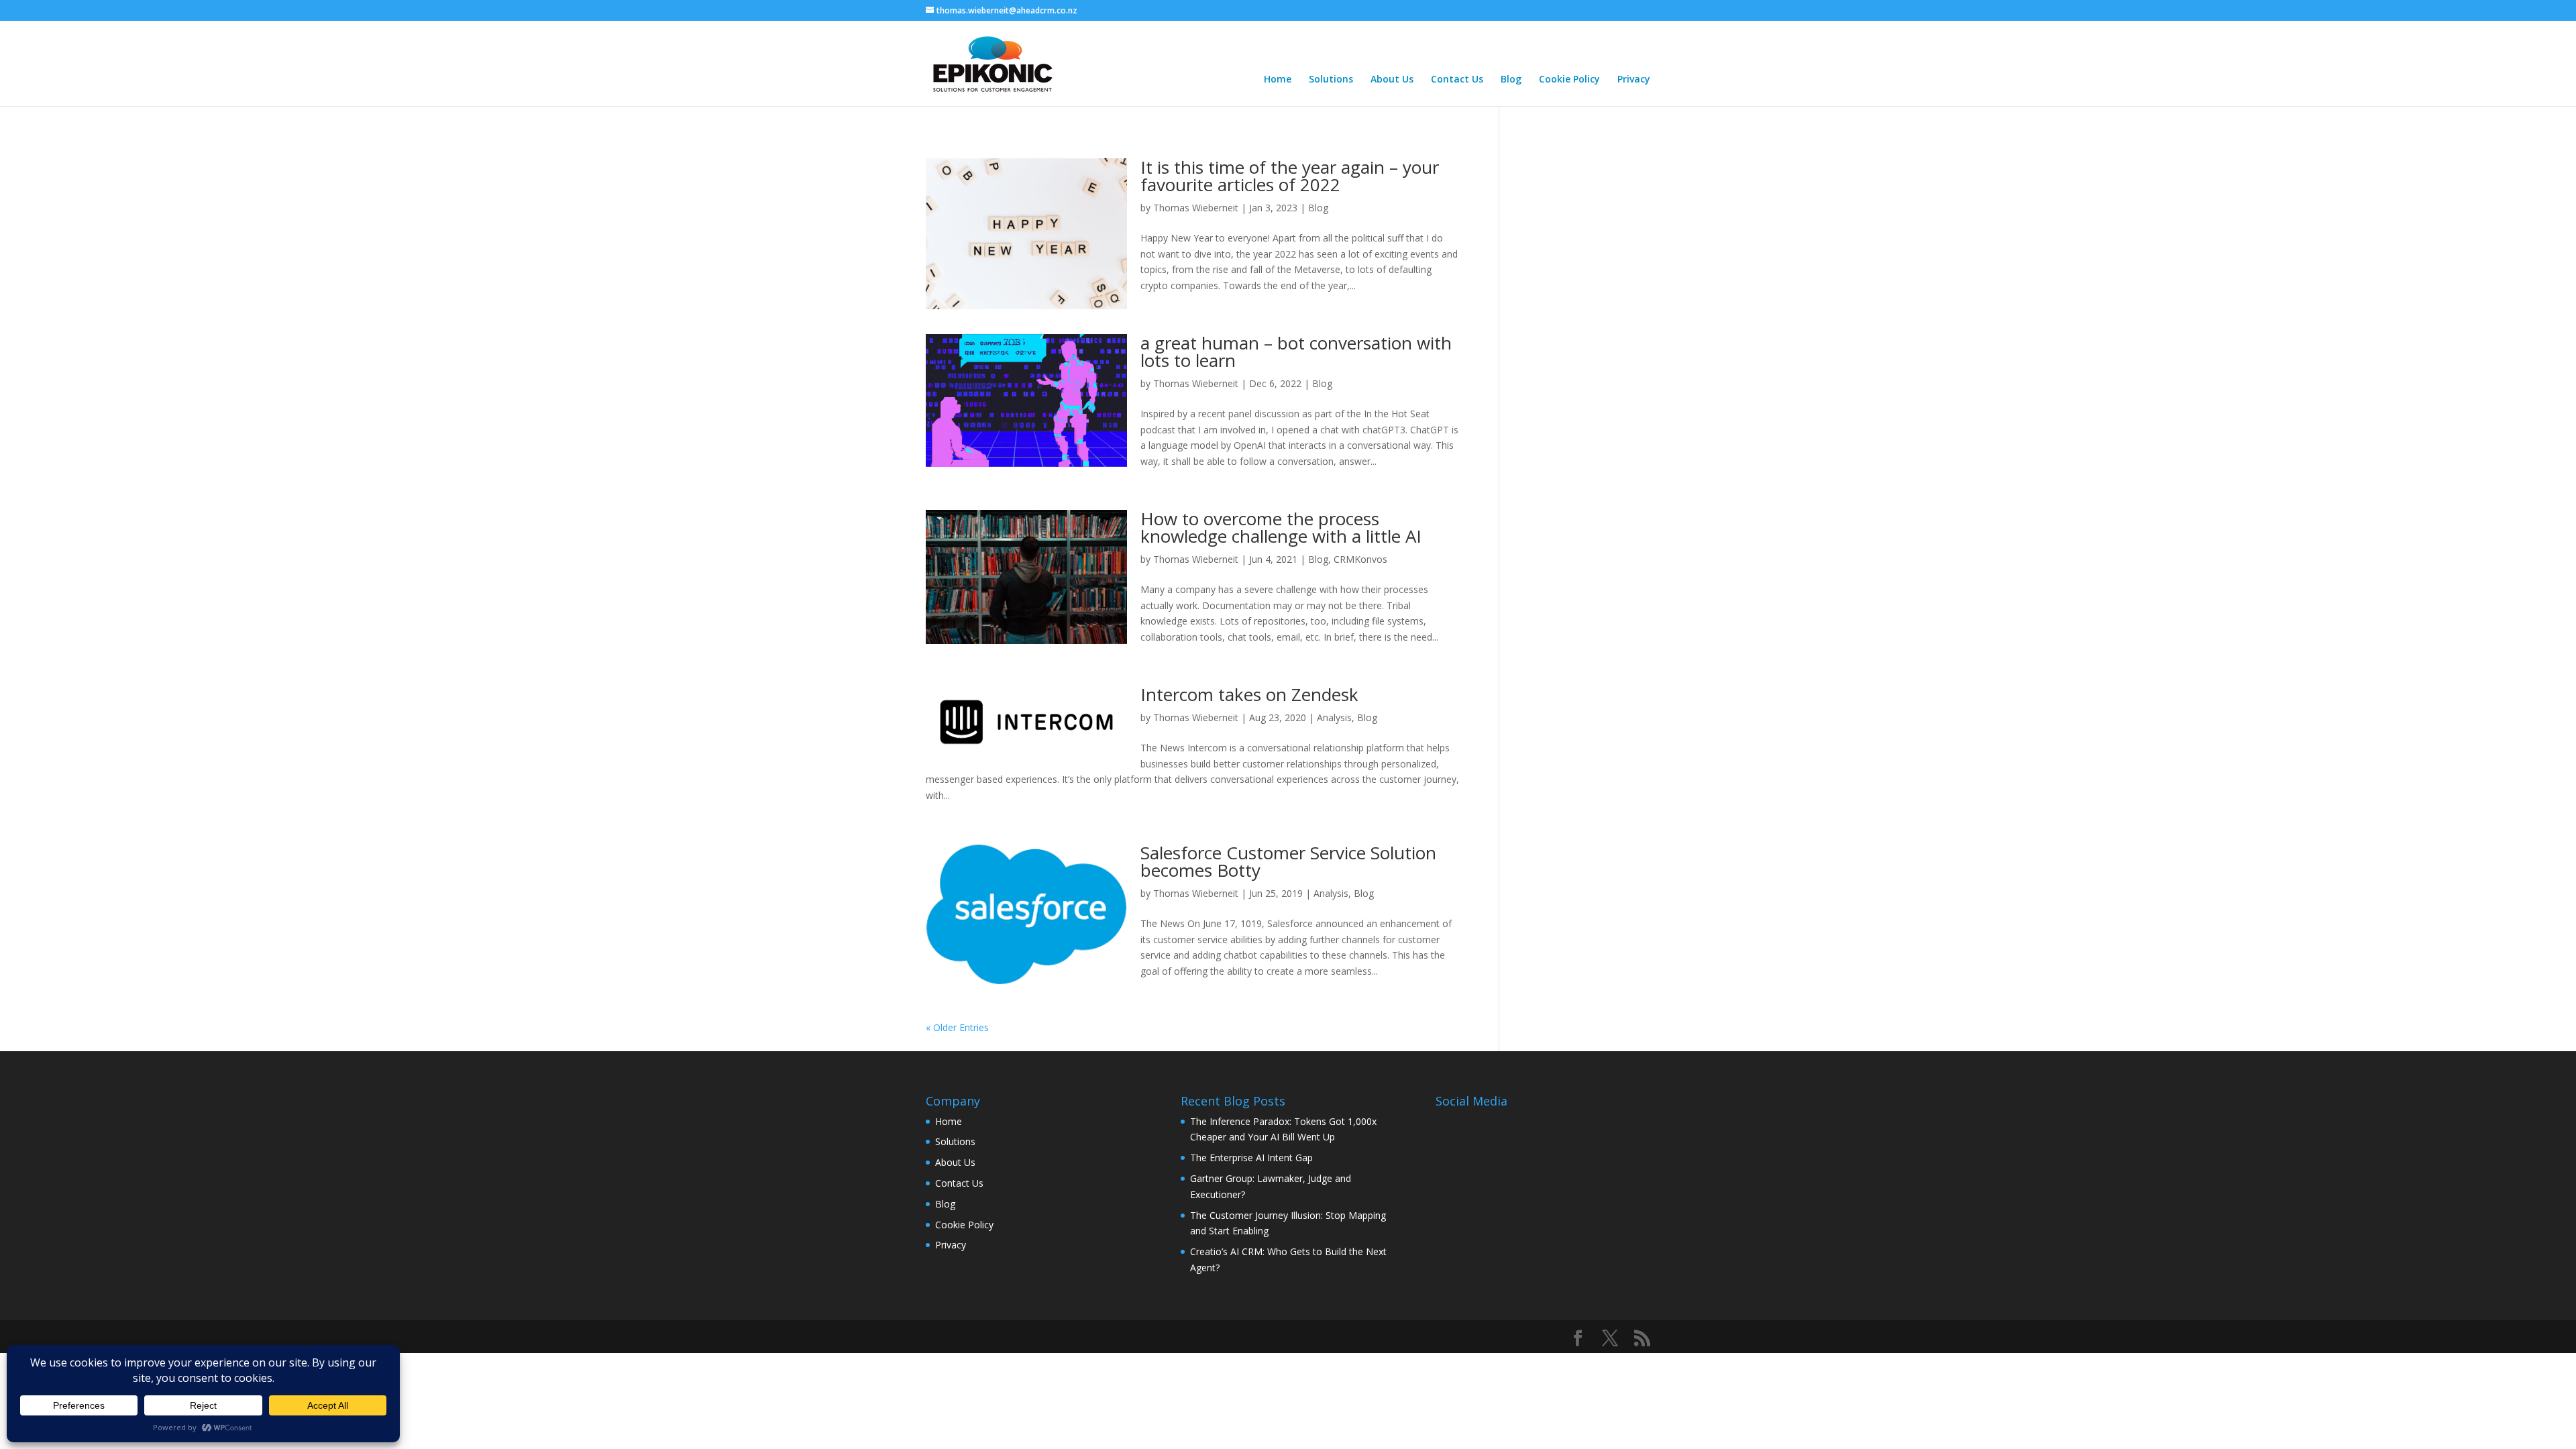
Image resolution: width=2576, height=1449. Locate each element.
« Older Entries (957, 1027)
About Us (1392, 80)
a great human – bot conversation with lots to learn (1296, 352)
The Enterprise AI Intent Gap (1251, 1158)
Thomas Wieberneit (1196, 208)
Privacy (1634, 80)
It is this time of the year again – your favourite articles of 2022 (1290, 176)
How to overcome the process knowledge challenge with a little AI (1281, 527)
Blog (1511, 80)
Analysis (1334, 717)
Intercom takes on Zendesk (1249, 694)
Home (1278, 80)
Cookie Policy (1569, 80)
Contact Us (1457, 80)
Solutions (1331, 80)
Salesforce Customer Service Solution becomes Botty (1288, 861)
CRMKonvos (1360, 559)
